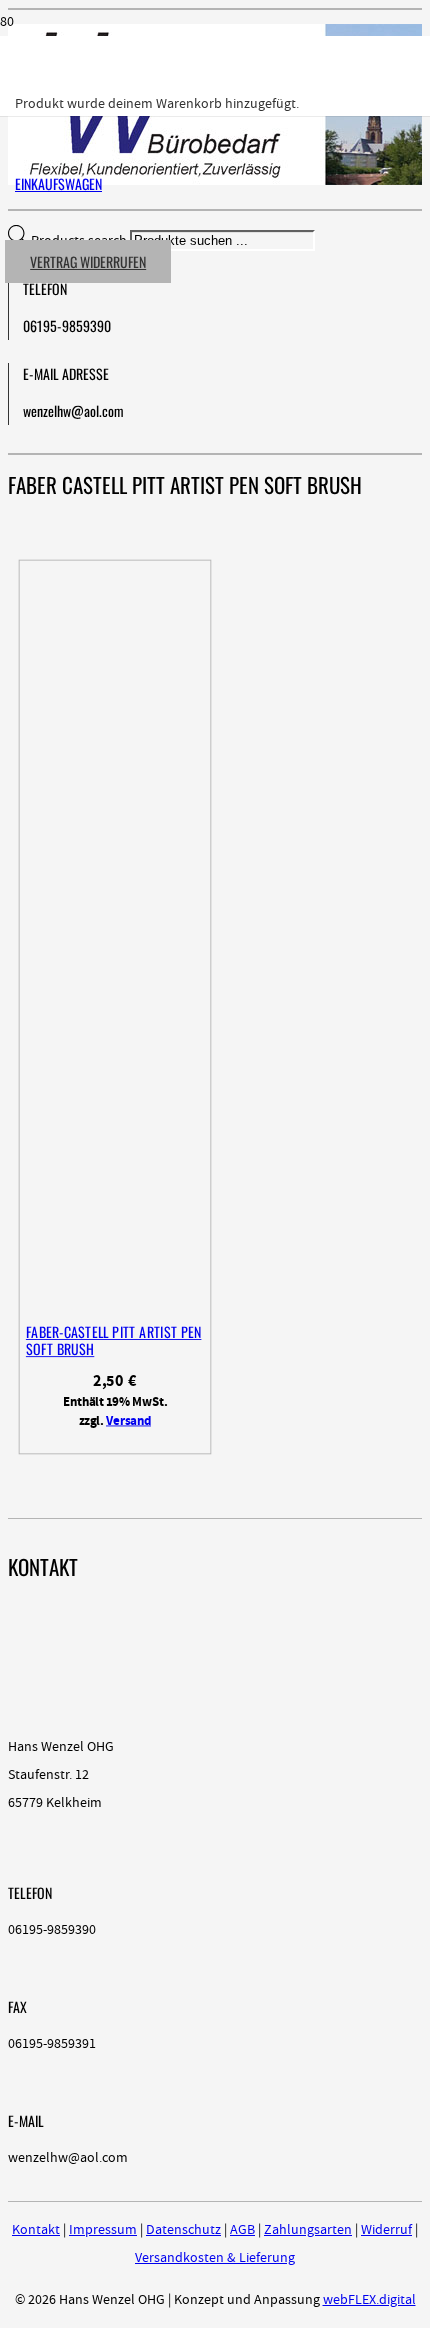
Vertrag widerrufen (88, 261)
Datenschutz (183, 2230)
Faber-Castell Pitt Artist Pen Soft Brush (113, 1340)
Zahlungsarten (308, 2230)
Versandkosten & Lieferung (215, 2258)
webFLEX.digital (369, 2300)
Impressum (103, 2230)
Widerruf (386, 2230)
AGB (242, 2230)
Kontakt (36, 2230)
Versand (128, 1421)
